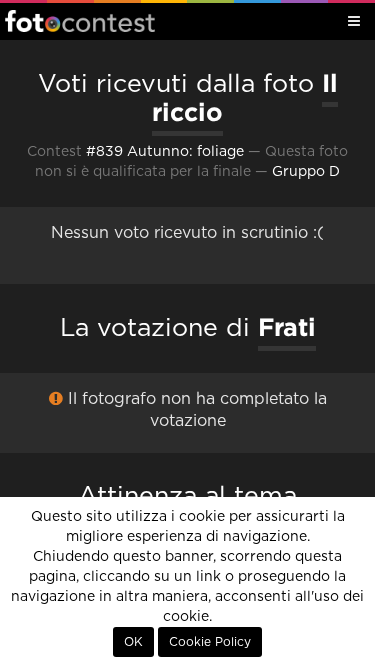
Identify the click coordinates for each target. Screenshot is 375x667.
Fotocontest (80, 21)
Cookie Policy (210, 642)
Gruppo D (306, 172)
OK (133, 642)
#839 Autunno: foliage (165, 152)
